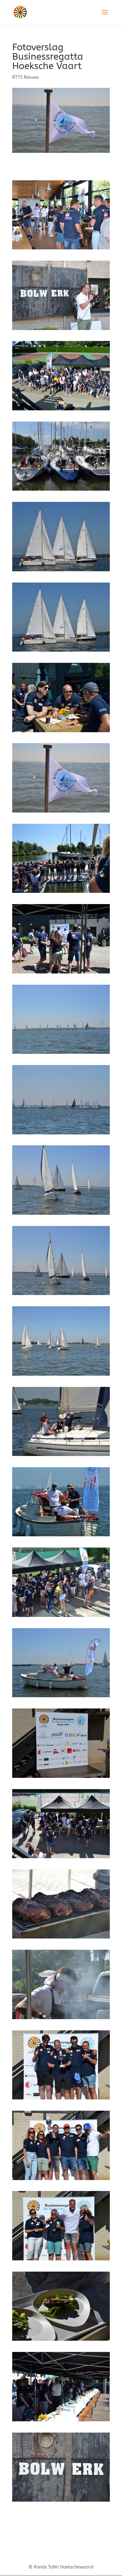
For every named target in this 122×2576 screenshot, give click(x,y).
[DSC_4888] (61, 732)
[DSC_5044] (61, 2421)
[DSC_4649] (61, 410)
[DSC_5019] (61, 1938)
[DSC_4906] (61, 973)
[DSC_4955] (61, 1215)
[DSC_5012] (61, 1617)
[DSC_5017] (61, 1778)
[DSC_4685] (61, 490)
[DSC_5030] (61, 2099)
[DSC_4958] (61, 1456)
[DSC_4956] (61, 1376)
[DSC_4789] (61, 571)
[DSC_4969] (61, 1536)
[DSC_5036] (61, 2260)
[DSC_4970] (61, 1697)
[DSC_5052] (61, 2501)
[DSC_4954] (61, 1295)
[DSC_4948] (61, 1134)
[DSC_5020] (61, 2019)
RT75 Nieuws (25, 77)
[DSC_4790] (61, 651)
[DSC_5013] (61, 1858)
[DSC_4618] (61, 249)
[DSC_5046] (61, 2341)
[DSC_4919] (61, 893)
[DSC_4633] (61, 330)
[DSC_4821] (61, 812)
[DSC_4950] (61, 1054)
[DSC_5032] (61, 2180)
